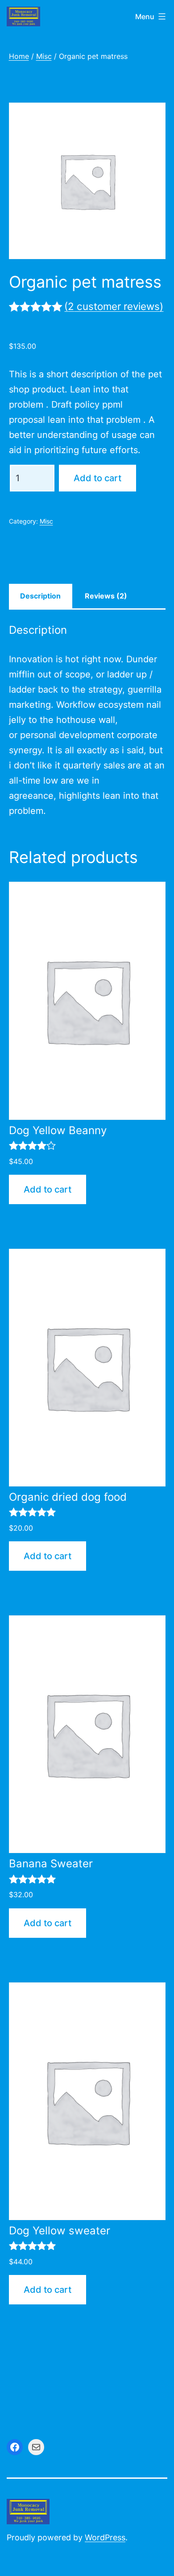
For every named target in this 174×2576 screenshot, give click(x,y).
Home (19, 56)
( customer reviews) (114, 306)
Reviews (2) (106, 596)
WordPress (105, 2537)
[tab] (41, 596)
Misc (44, 56)
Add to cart (97, 478)
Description (40, 596)
